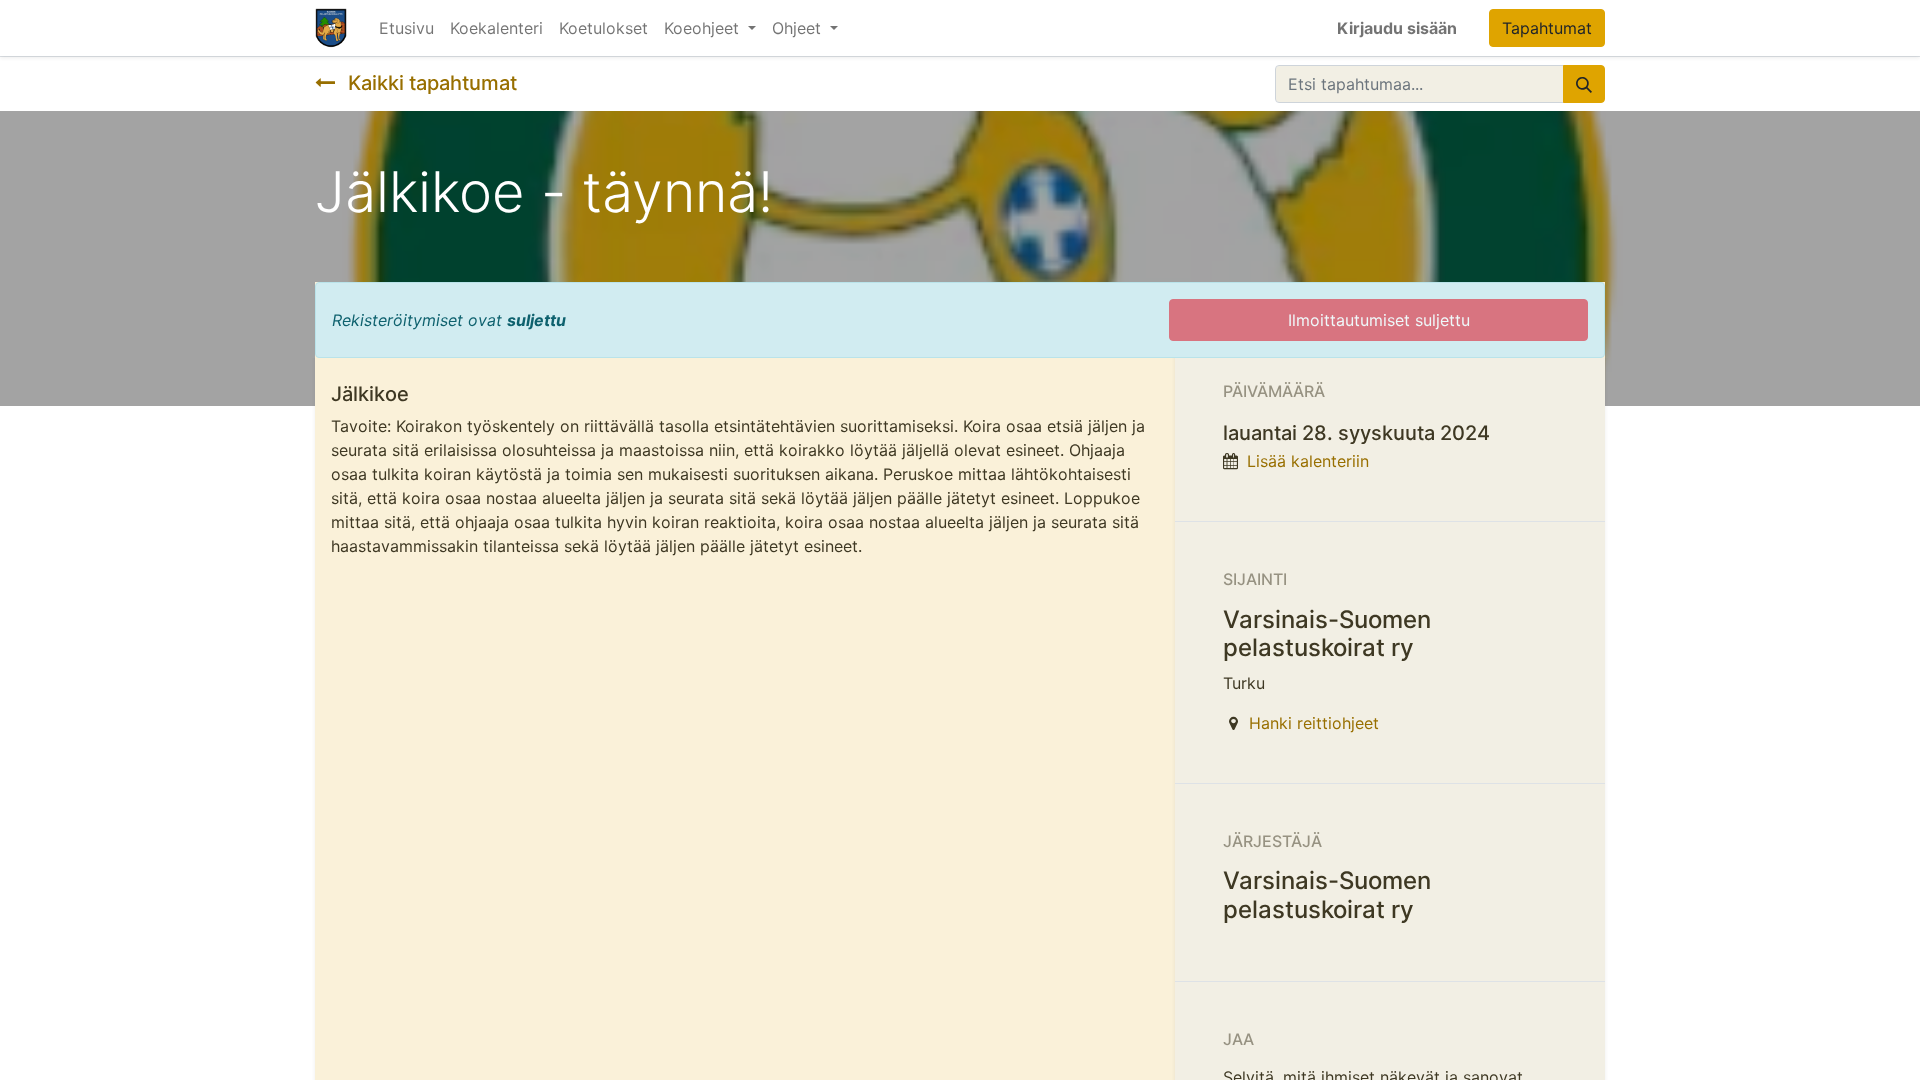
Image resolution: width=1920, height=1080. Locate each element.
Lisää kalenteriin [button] (1308, 461)
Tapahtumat (1547, 28)
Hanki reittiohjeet (1314, 723)
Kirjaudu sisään (1397, 28)
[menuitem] (406, 28)
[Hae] (1584, 84)
